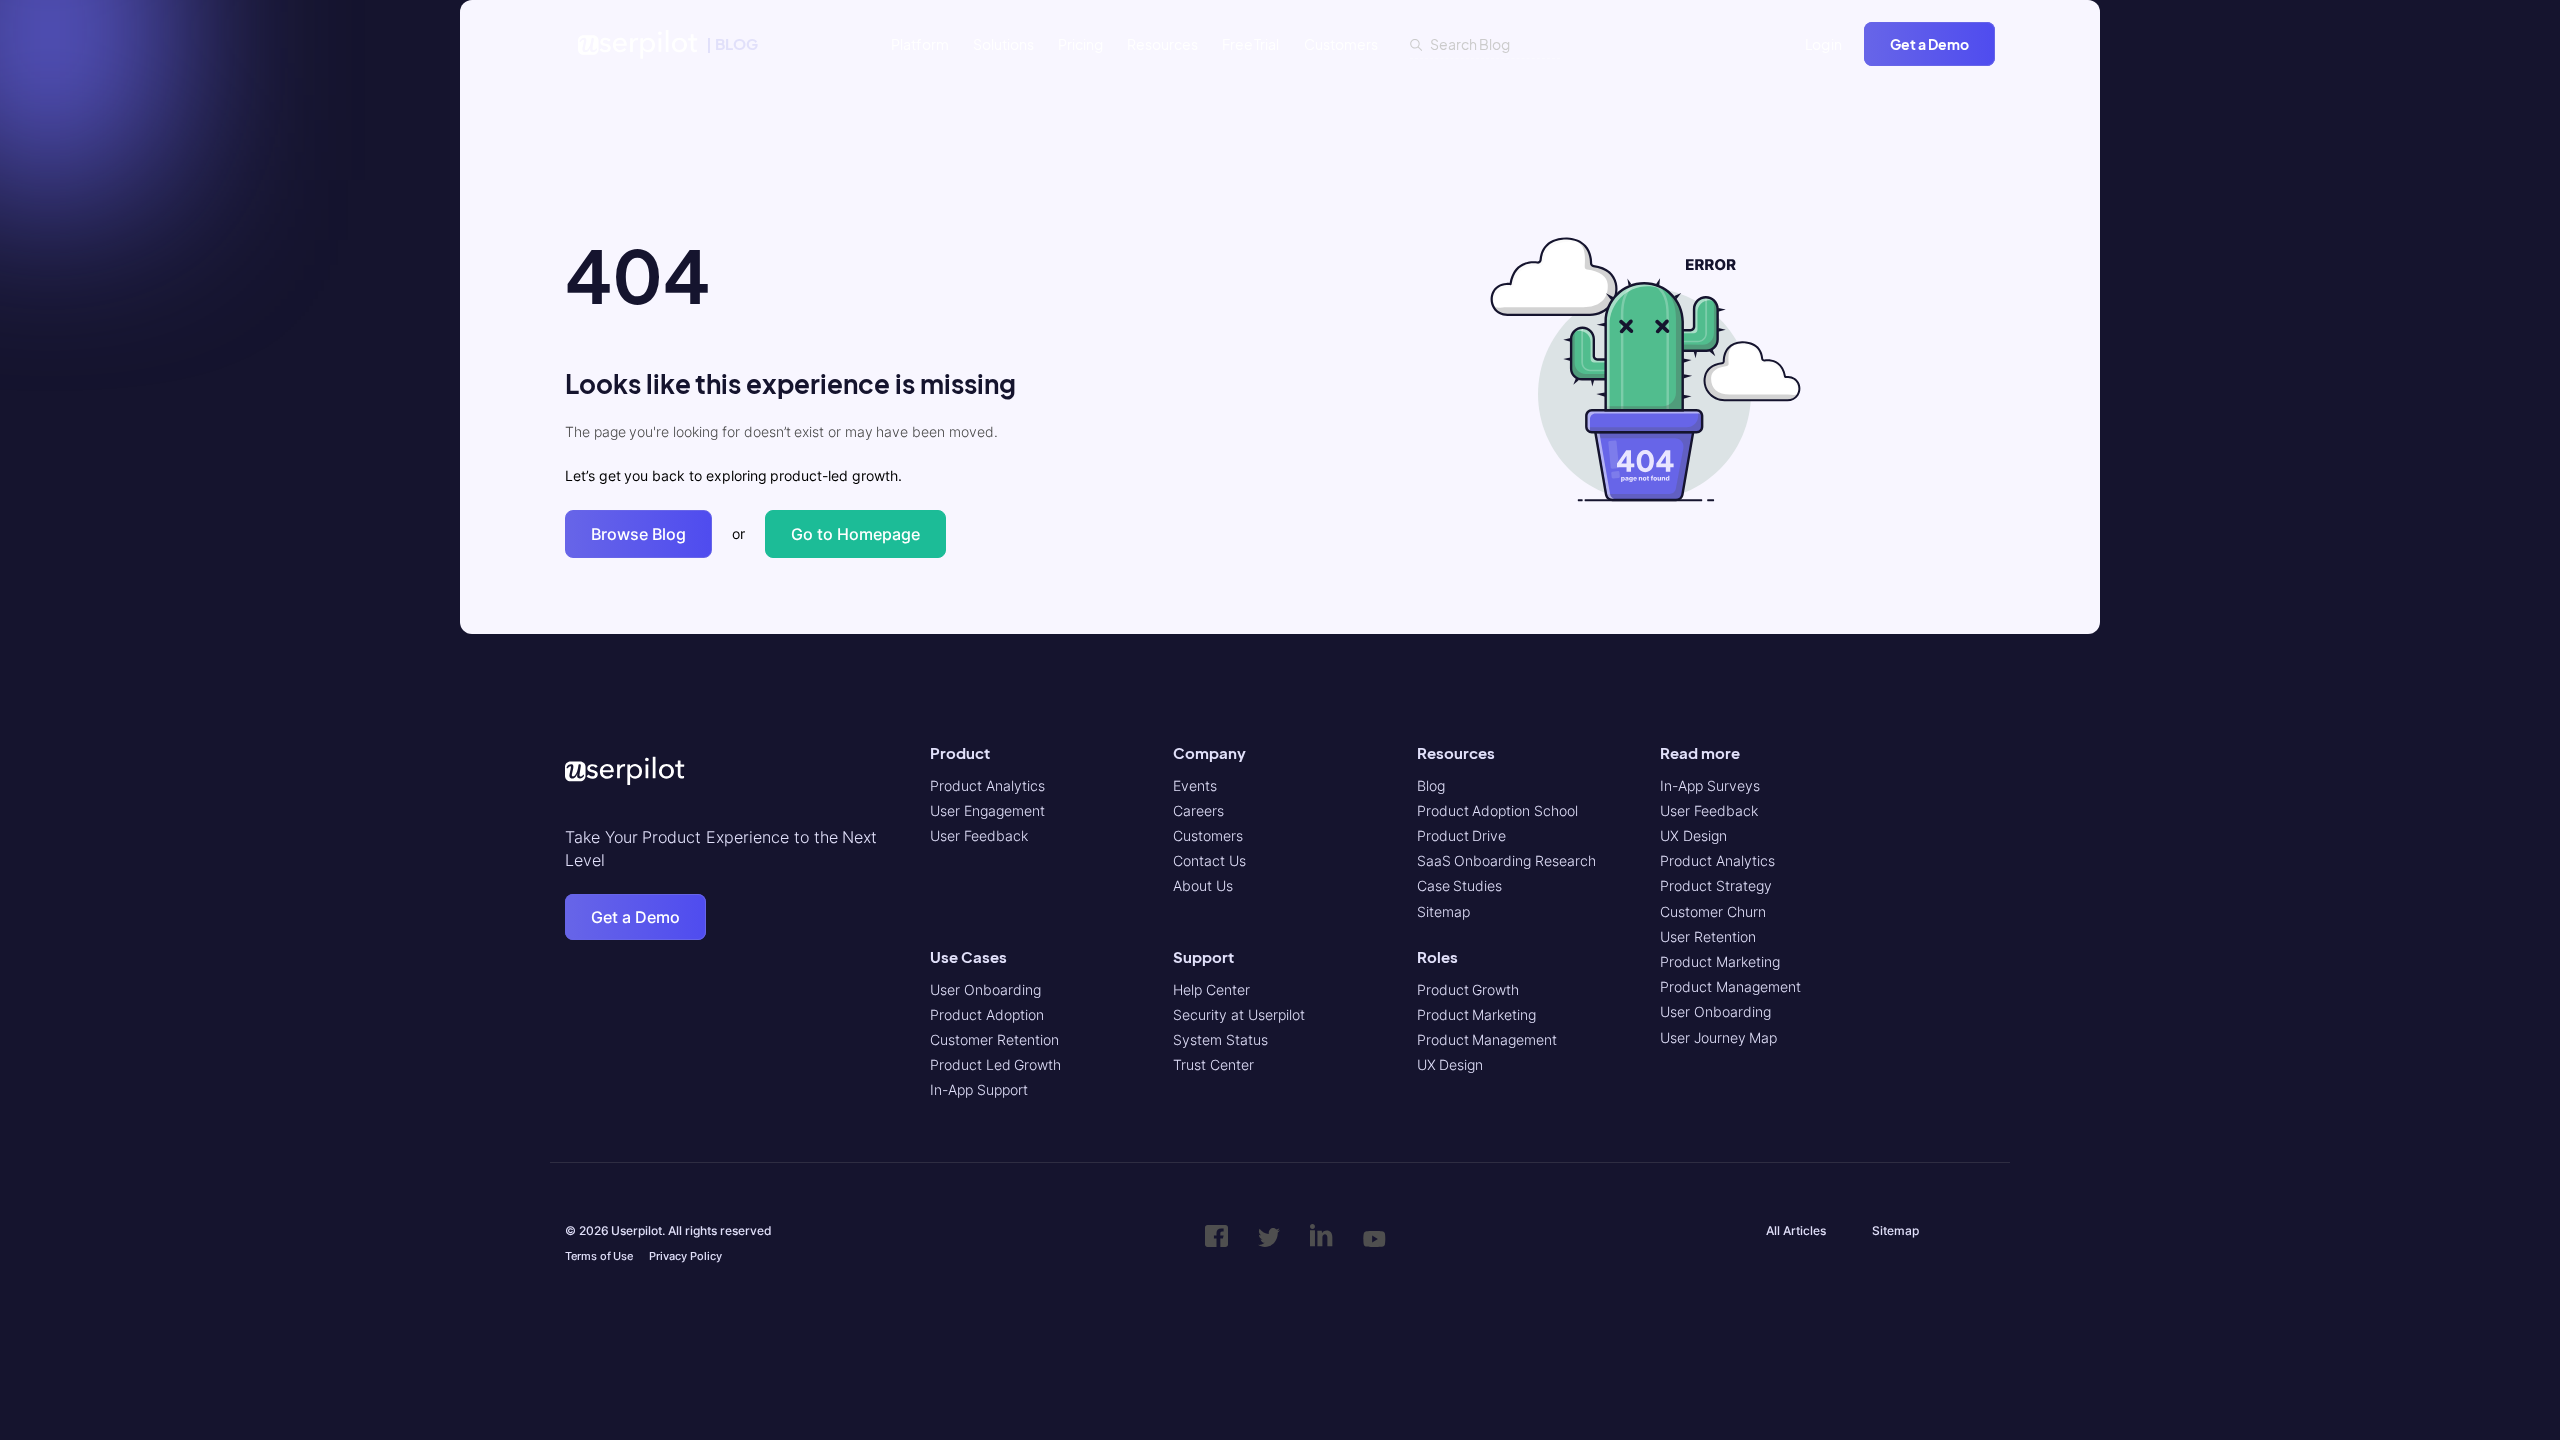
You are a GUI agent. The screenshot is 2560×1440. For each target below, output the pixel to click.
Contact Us (1209, 860)
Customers (1341, 44)
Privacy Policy (685, 1256)
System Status (1220, 1039)
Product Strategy (1716, 885)
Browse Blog (638, 534)
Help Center (1211, 989)
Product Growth (1468, 989)
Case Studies (1460, 885)
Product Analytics (987, 785)
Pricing (1080, 44)
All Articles (1796, 1230)
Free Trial (1251, 44)
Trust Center (1213, 1064)
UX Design (1450, 1064)
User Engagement (987, 810)
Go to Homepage (855, 534)
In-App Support (979, 1089)
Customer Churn (1713, 911)
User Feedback (979, 835)
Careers (1198, 810)
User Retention (1708, 936)
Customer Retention (994, 1039)
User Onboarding (985, 989)
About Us (1203, 885)
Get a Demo (1929, 44)
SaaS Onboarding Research (1506, 860)
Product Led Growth (995, 1064)
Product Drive (1462, 835)
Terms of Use (599, 1256)
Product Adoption (987, 1014)
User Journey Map (1718, 1037)
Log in (1824, 44)
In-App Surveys (1710, 785)
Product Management (1487, 1039)
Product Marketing (1477, 1014)
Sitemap (1443, 911)
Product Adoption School (1497, 810)
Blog (1431, 785)
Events (1195, 785)
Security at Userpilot (1238, 1014)
